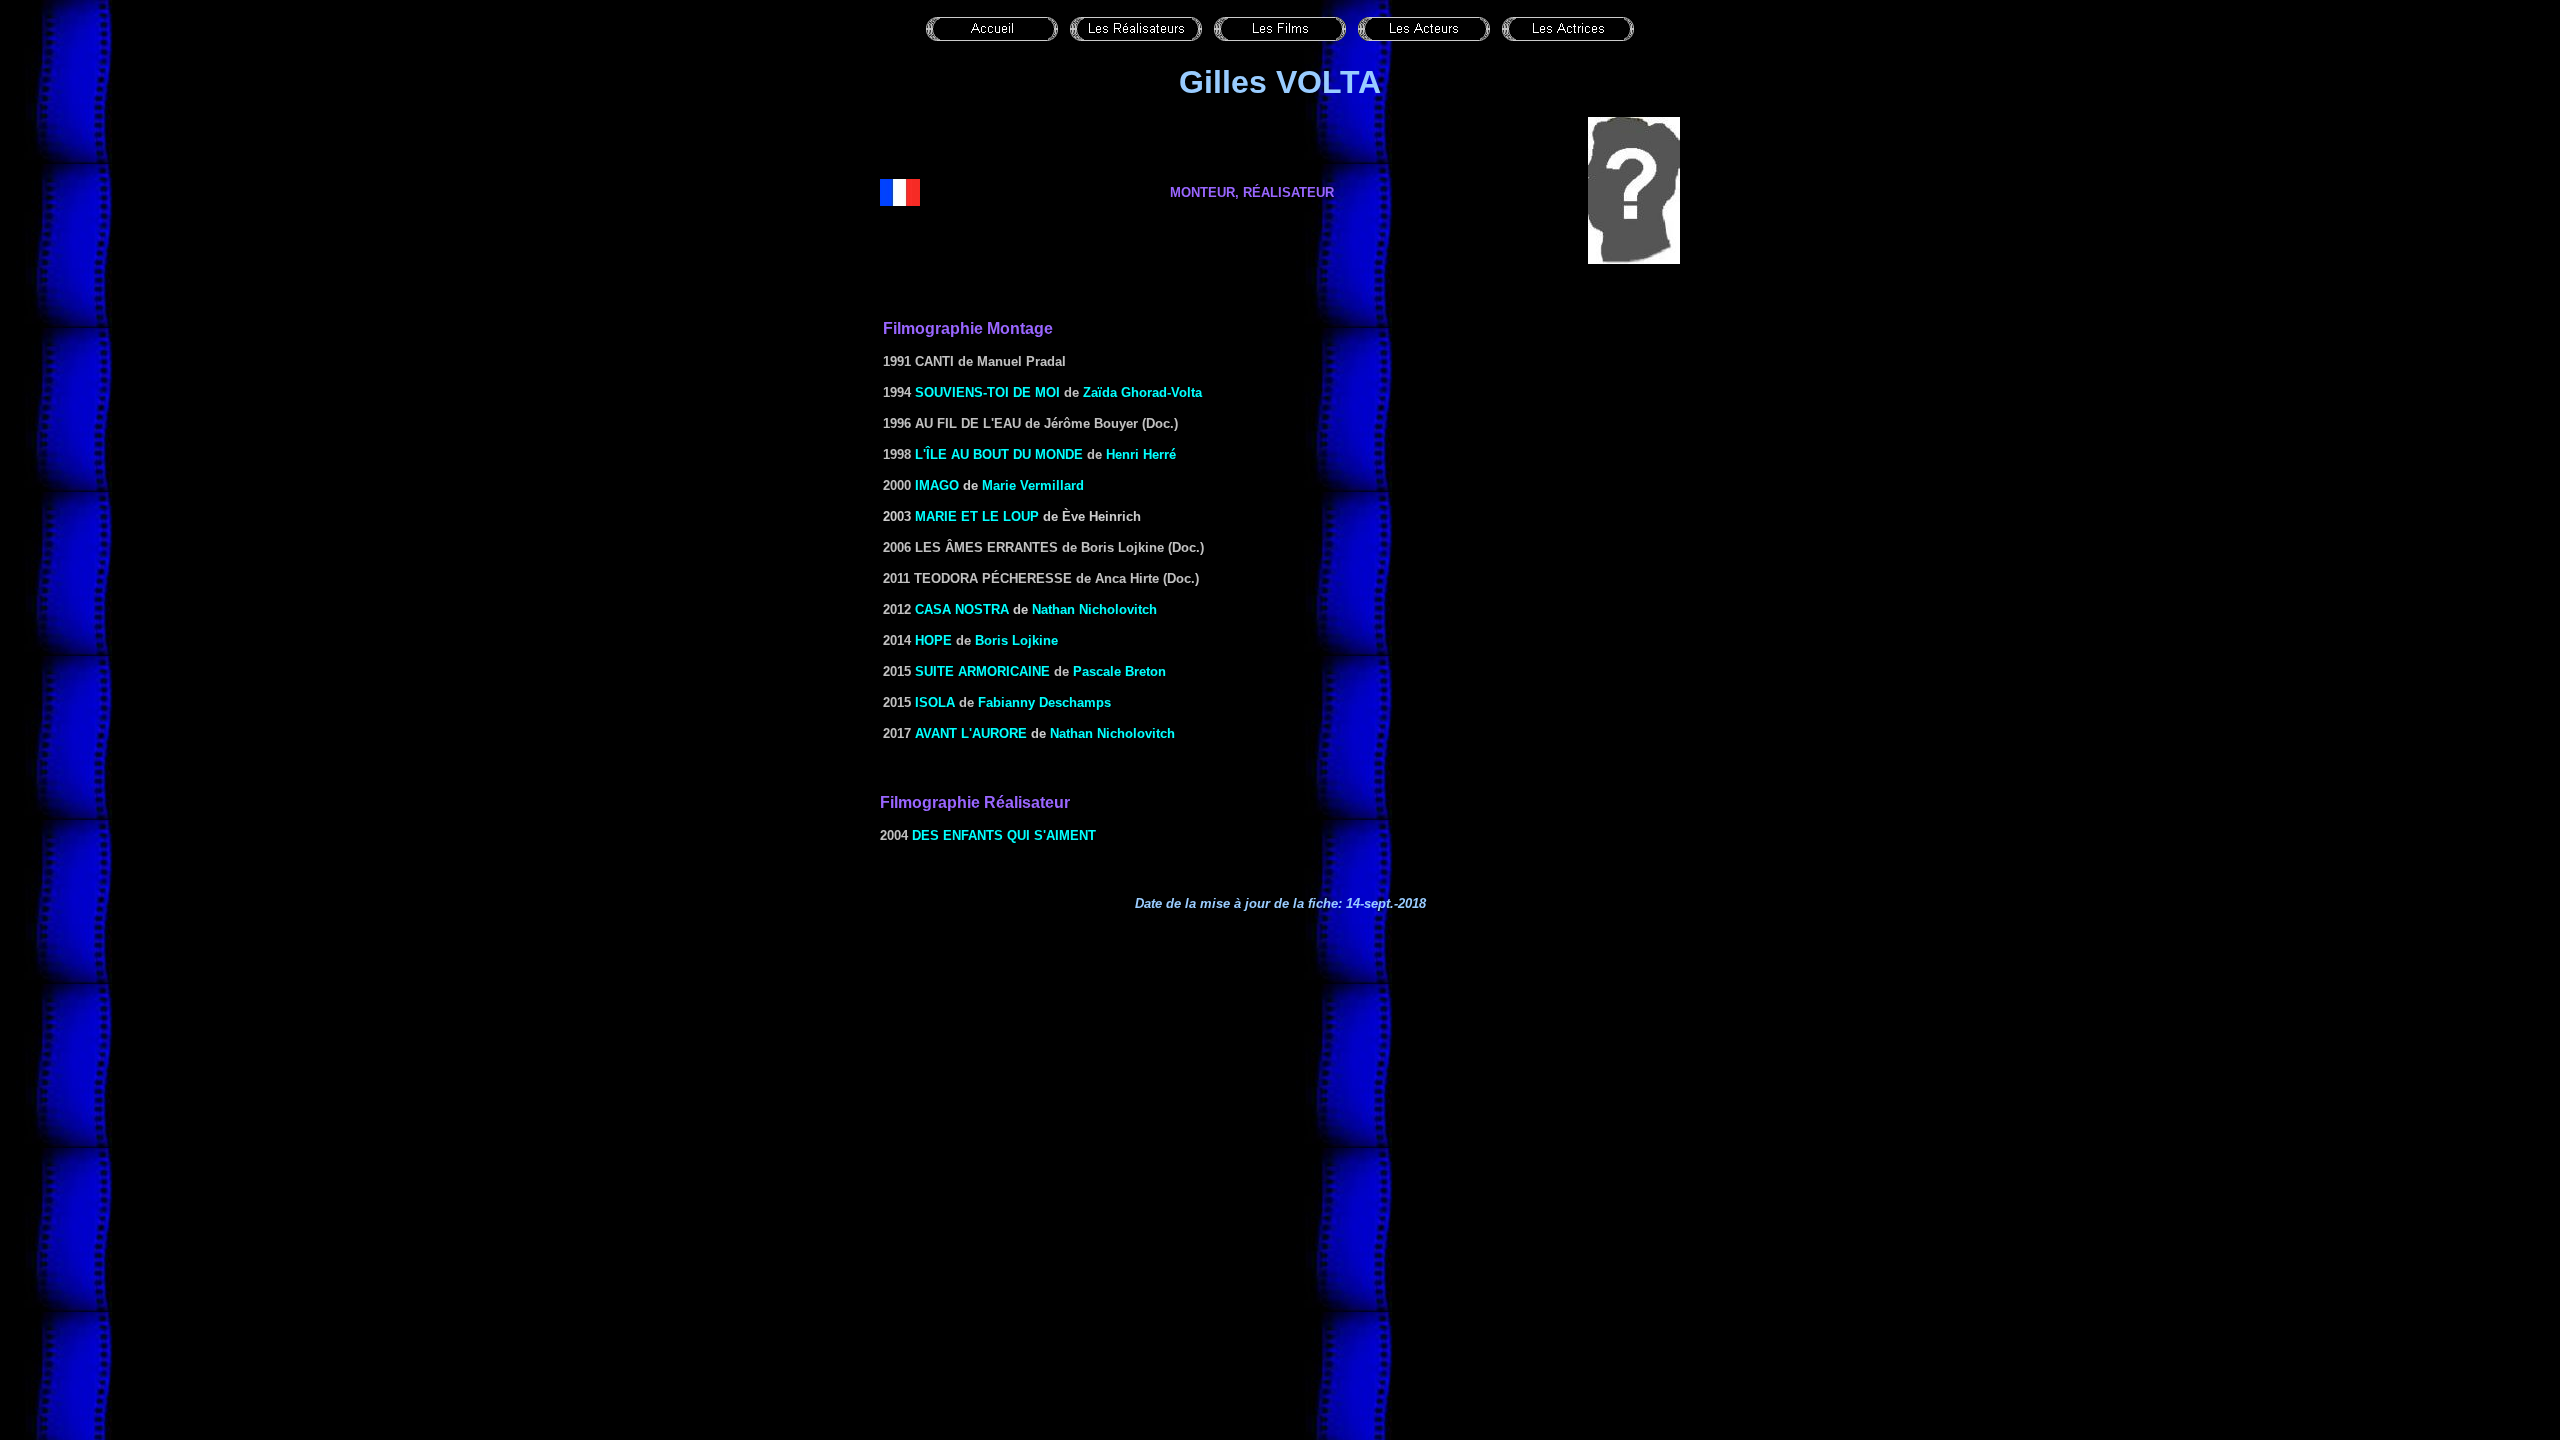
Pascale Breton (1119, 671)
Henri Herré (1141, 454)
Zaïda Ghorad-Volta (1142, 392)
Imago (937, 485)
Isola (935, 702)
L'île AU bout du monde (999, 454)
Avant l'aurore (971, 733)
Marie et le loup (977, 516)
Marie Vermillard (1033, 485)
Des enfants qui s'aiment (1004, 835)
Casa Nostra (962, 609)
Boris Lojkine (1016, 640)
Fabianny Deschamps (1044, 702)
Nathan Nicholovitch (1094, 609)
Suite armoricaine (982, 671)
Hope (933, 640)
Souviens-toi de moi (987, 392)
